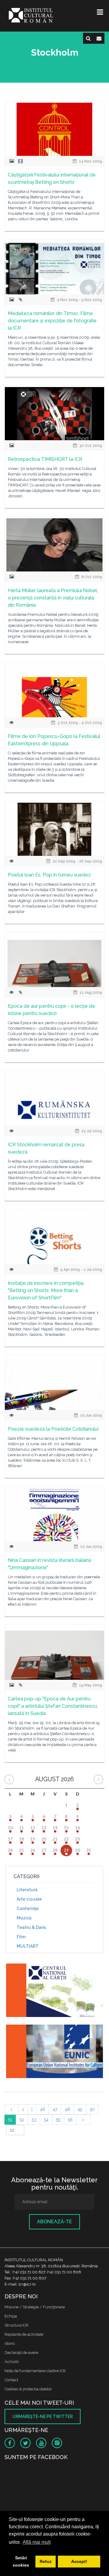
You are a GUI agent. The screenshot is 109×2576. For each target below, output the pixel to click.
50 (92, 2109)
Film (21, 1937)
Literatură (27, 1890)
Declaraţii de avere (21, 2353)
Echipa (11, 2316)
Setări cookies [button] (21, 2561)
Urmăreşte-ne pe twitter (43, 2417)
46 (43, 2109)
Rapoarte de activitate (24, 2334)
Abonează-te (54, 2222)
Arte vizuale (29, 1899)
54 (46, 2120)
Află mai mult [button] (37, 2542)
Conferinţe (28, 1909)
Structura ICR (17, 2325)
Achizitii (12, 2362)
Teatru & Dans (31, 1927)
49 (80, 2109)
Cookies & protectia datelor (28, 2389)
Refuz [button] (46, 2561)
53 (34, 2120)
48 (67, 2109)
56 (70, 2120)
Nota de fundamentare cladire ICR (35, 2371)
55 (58, 2120)
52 (22, 2120)
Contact (11, 2380)
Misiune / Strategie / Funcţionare (35, 2307)
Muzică (24, 1918)
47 (55, 2109)
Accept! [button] (79, 2561)
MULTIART (28, 1946)
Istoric (10, 2343)
